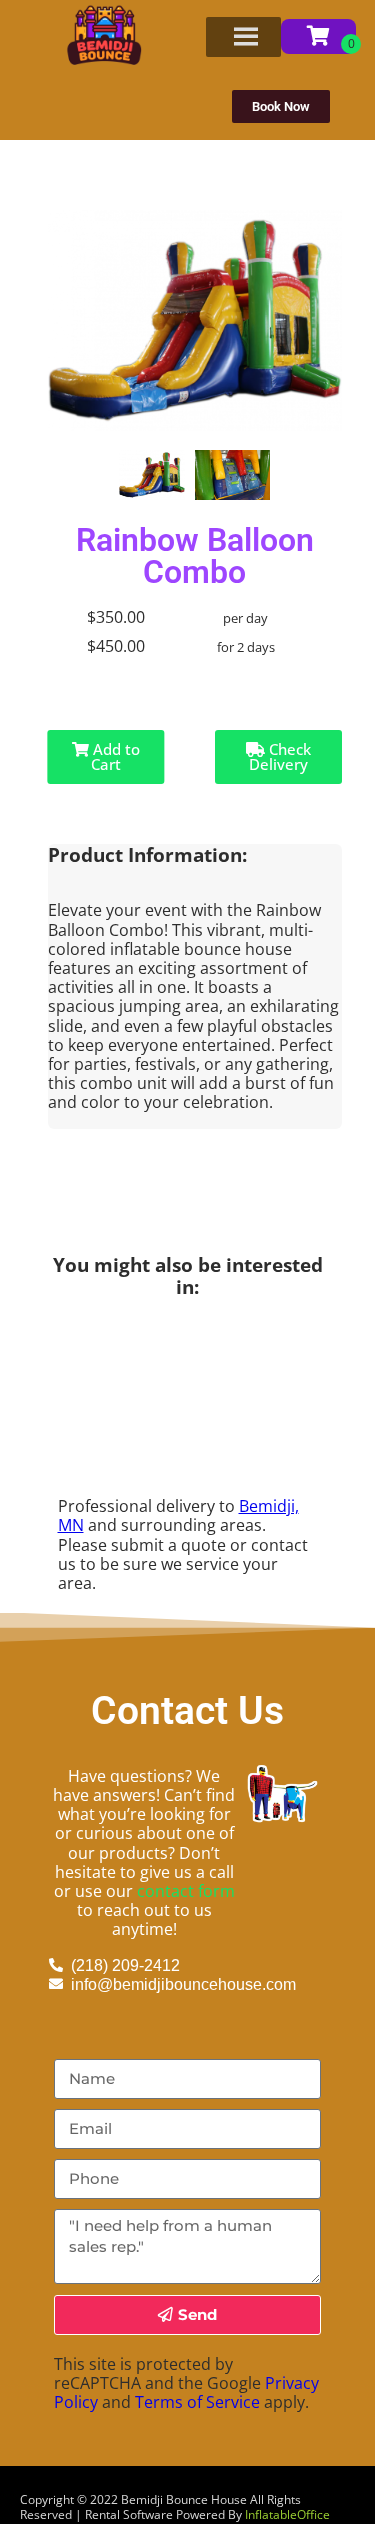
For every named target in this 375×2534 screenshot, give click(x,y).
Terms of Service (197, 2402)
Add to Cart (114, 756)
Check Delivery (280, 756)
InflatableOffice (287, 2514)
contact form (186, 1891)
